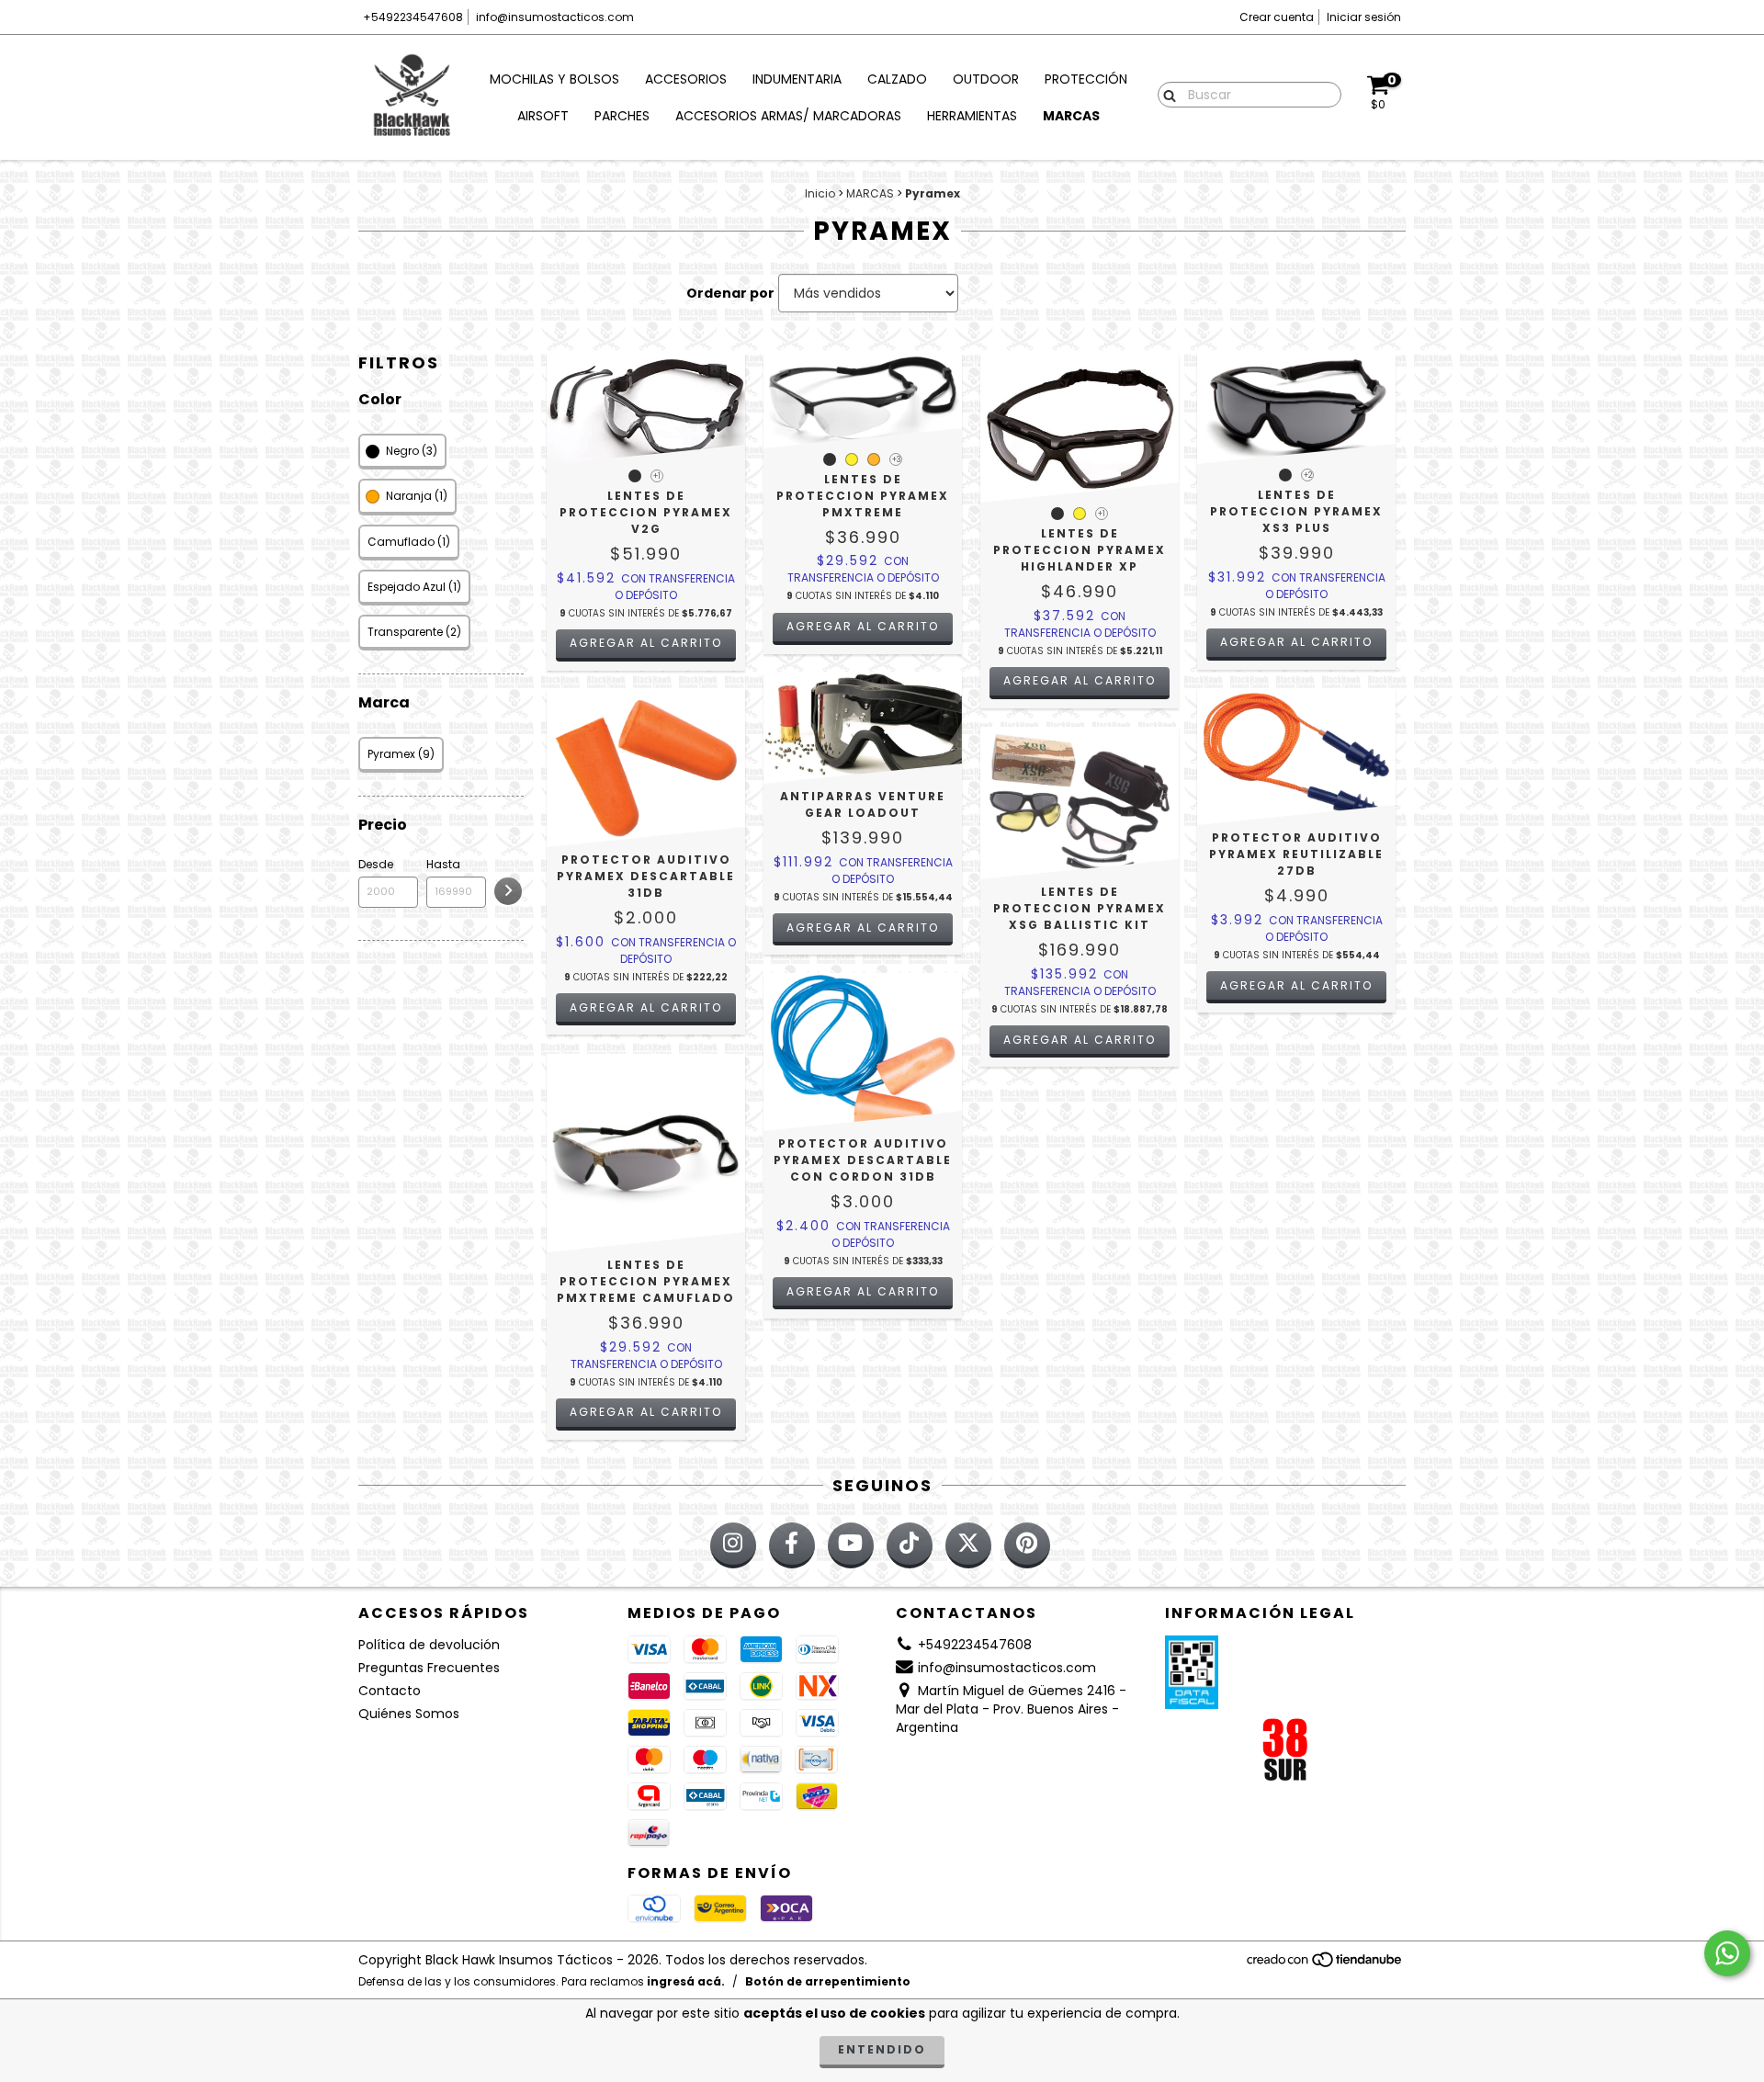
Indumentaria (797, 79)
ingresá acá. (686, 1981)
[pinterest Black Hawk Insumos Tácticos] (1027, 1545)
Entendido (882, 2049)
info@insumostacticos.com (555, 17)
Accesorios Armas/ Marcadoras (788, 116)
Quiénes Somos (409, 1714)
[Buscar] (1165, 94)
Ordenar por (730, 293)
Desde (376, 864)
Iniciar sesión (1364, 17)
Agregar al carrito (646, 643)
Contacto (390, 1691)
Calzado (897, 79)
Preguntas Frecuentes (429, 1668)
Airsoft (543, 116)
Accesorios (686, 79)
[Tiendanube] (1325, 1965)
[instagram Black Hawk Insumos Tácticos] (733, 1545)
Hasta (443, 864)
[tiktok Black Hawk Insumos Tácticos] (910, 1545)
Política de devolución (429, 1645)
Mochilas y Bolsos (554, 79)
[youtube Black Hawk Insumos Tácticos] (851, 1545)
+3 (896, 460)
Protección (1086, 79)
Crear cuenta (1277, 17)
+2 (1308, 475)
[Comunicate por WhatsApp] (1727, 1953)
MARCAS (870, 193)
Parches (622, 116)
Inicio (820, 193)
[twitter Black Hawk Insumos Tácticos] (968, 1545)
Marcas (1071, 116)
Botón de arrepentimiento (828, 1981)
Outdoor (986, 79)
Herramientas (972, 116)
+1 (657, 476)
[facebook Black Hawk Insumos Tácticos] (792, 1545)
